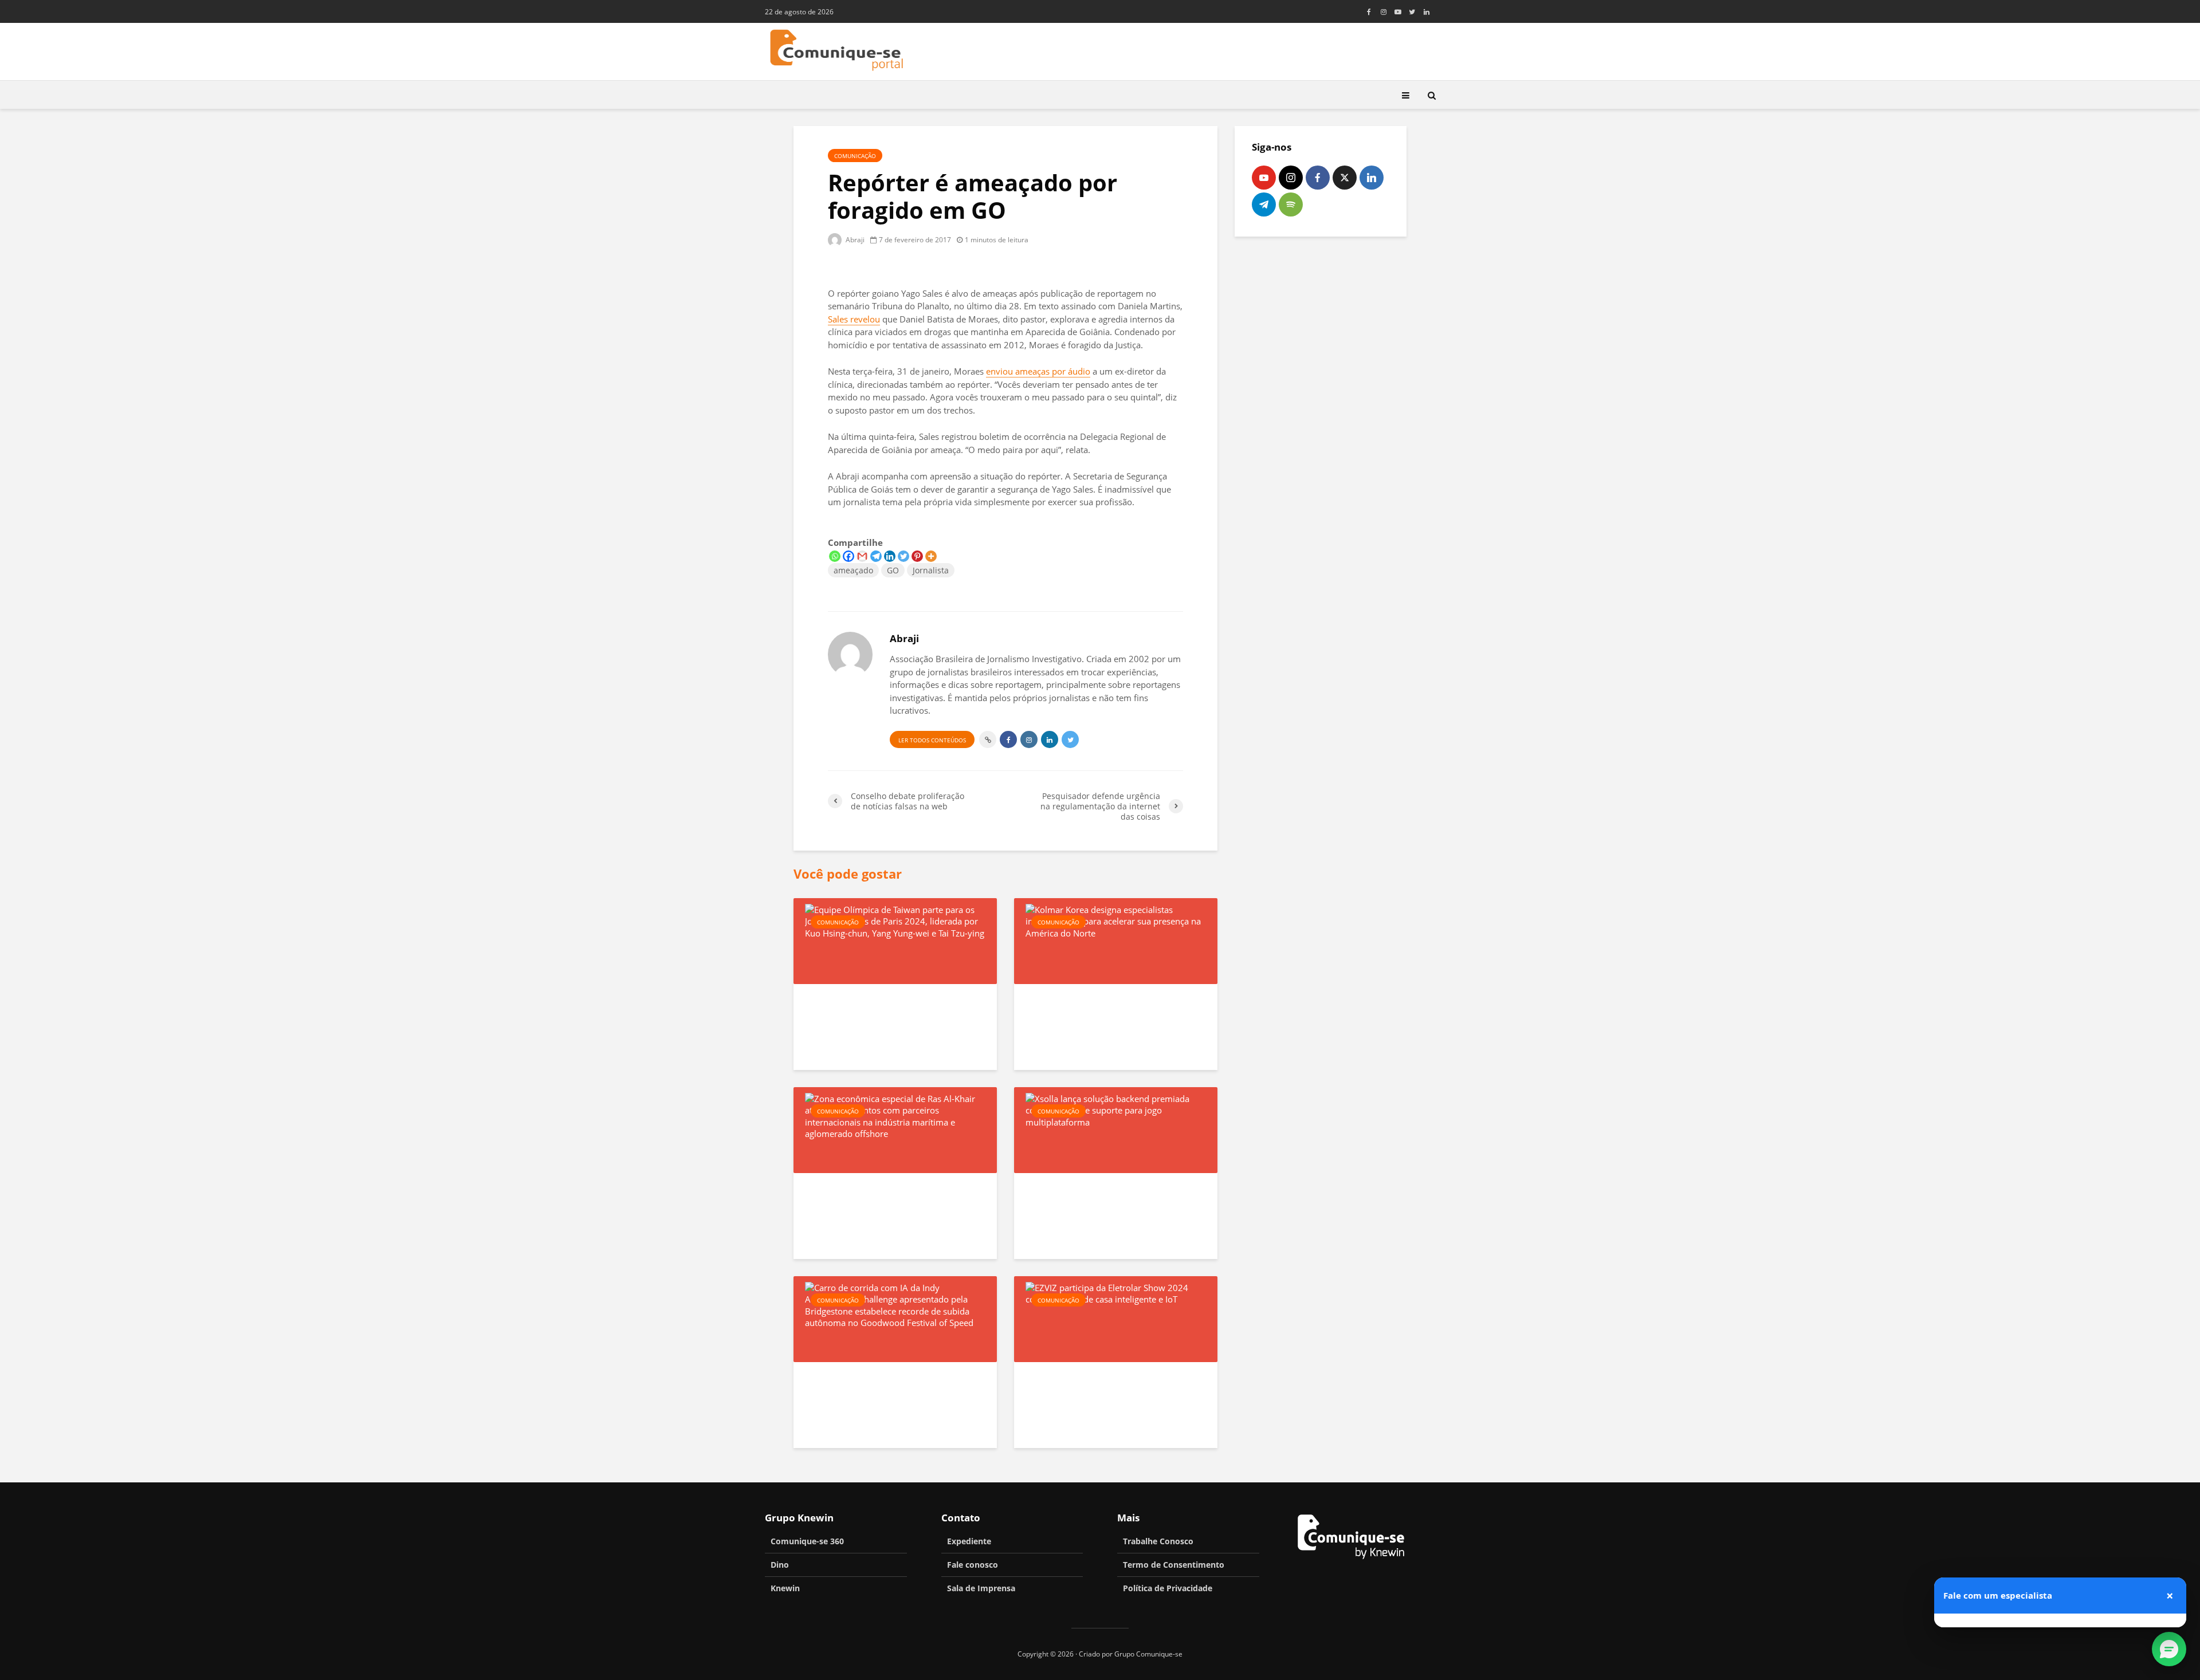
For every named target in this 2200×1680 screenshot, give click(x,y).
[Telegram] (876, 556)
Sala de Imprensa (981, 1588)
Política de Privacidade (1168, 1588)
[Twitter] (903, 556)
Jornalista (931, 570)
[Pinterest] (917, 556)
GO (893, 570)
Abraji (854, 240)
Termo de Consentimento (1174, 1565)
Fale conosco (973, 1565)
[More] (931, 556)
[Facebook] (848, 556)
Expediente (969, 1541)
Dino (780, 1565)
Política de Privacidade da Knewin (2098, 1565)
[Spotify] (1291, 204)
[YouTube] (1264, 178)
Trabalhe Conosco (1158, 1541)
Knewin (785, 1588)
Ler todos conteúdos (932, 740)
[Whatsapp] (835, 556)
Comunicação (855, 156)
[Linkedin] (890, 556)
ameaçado (853, 570)
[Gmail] (862, 556)
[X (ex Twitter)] (1345, 178)
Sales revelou (854, 319)
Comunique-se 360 (807, 1541)
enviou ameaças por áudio (1038, 371)
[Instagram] (1291, 178)
